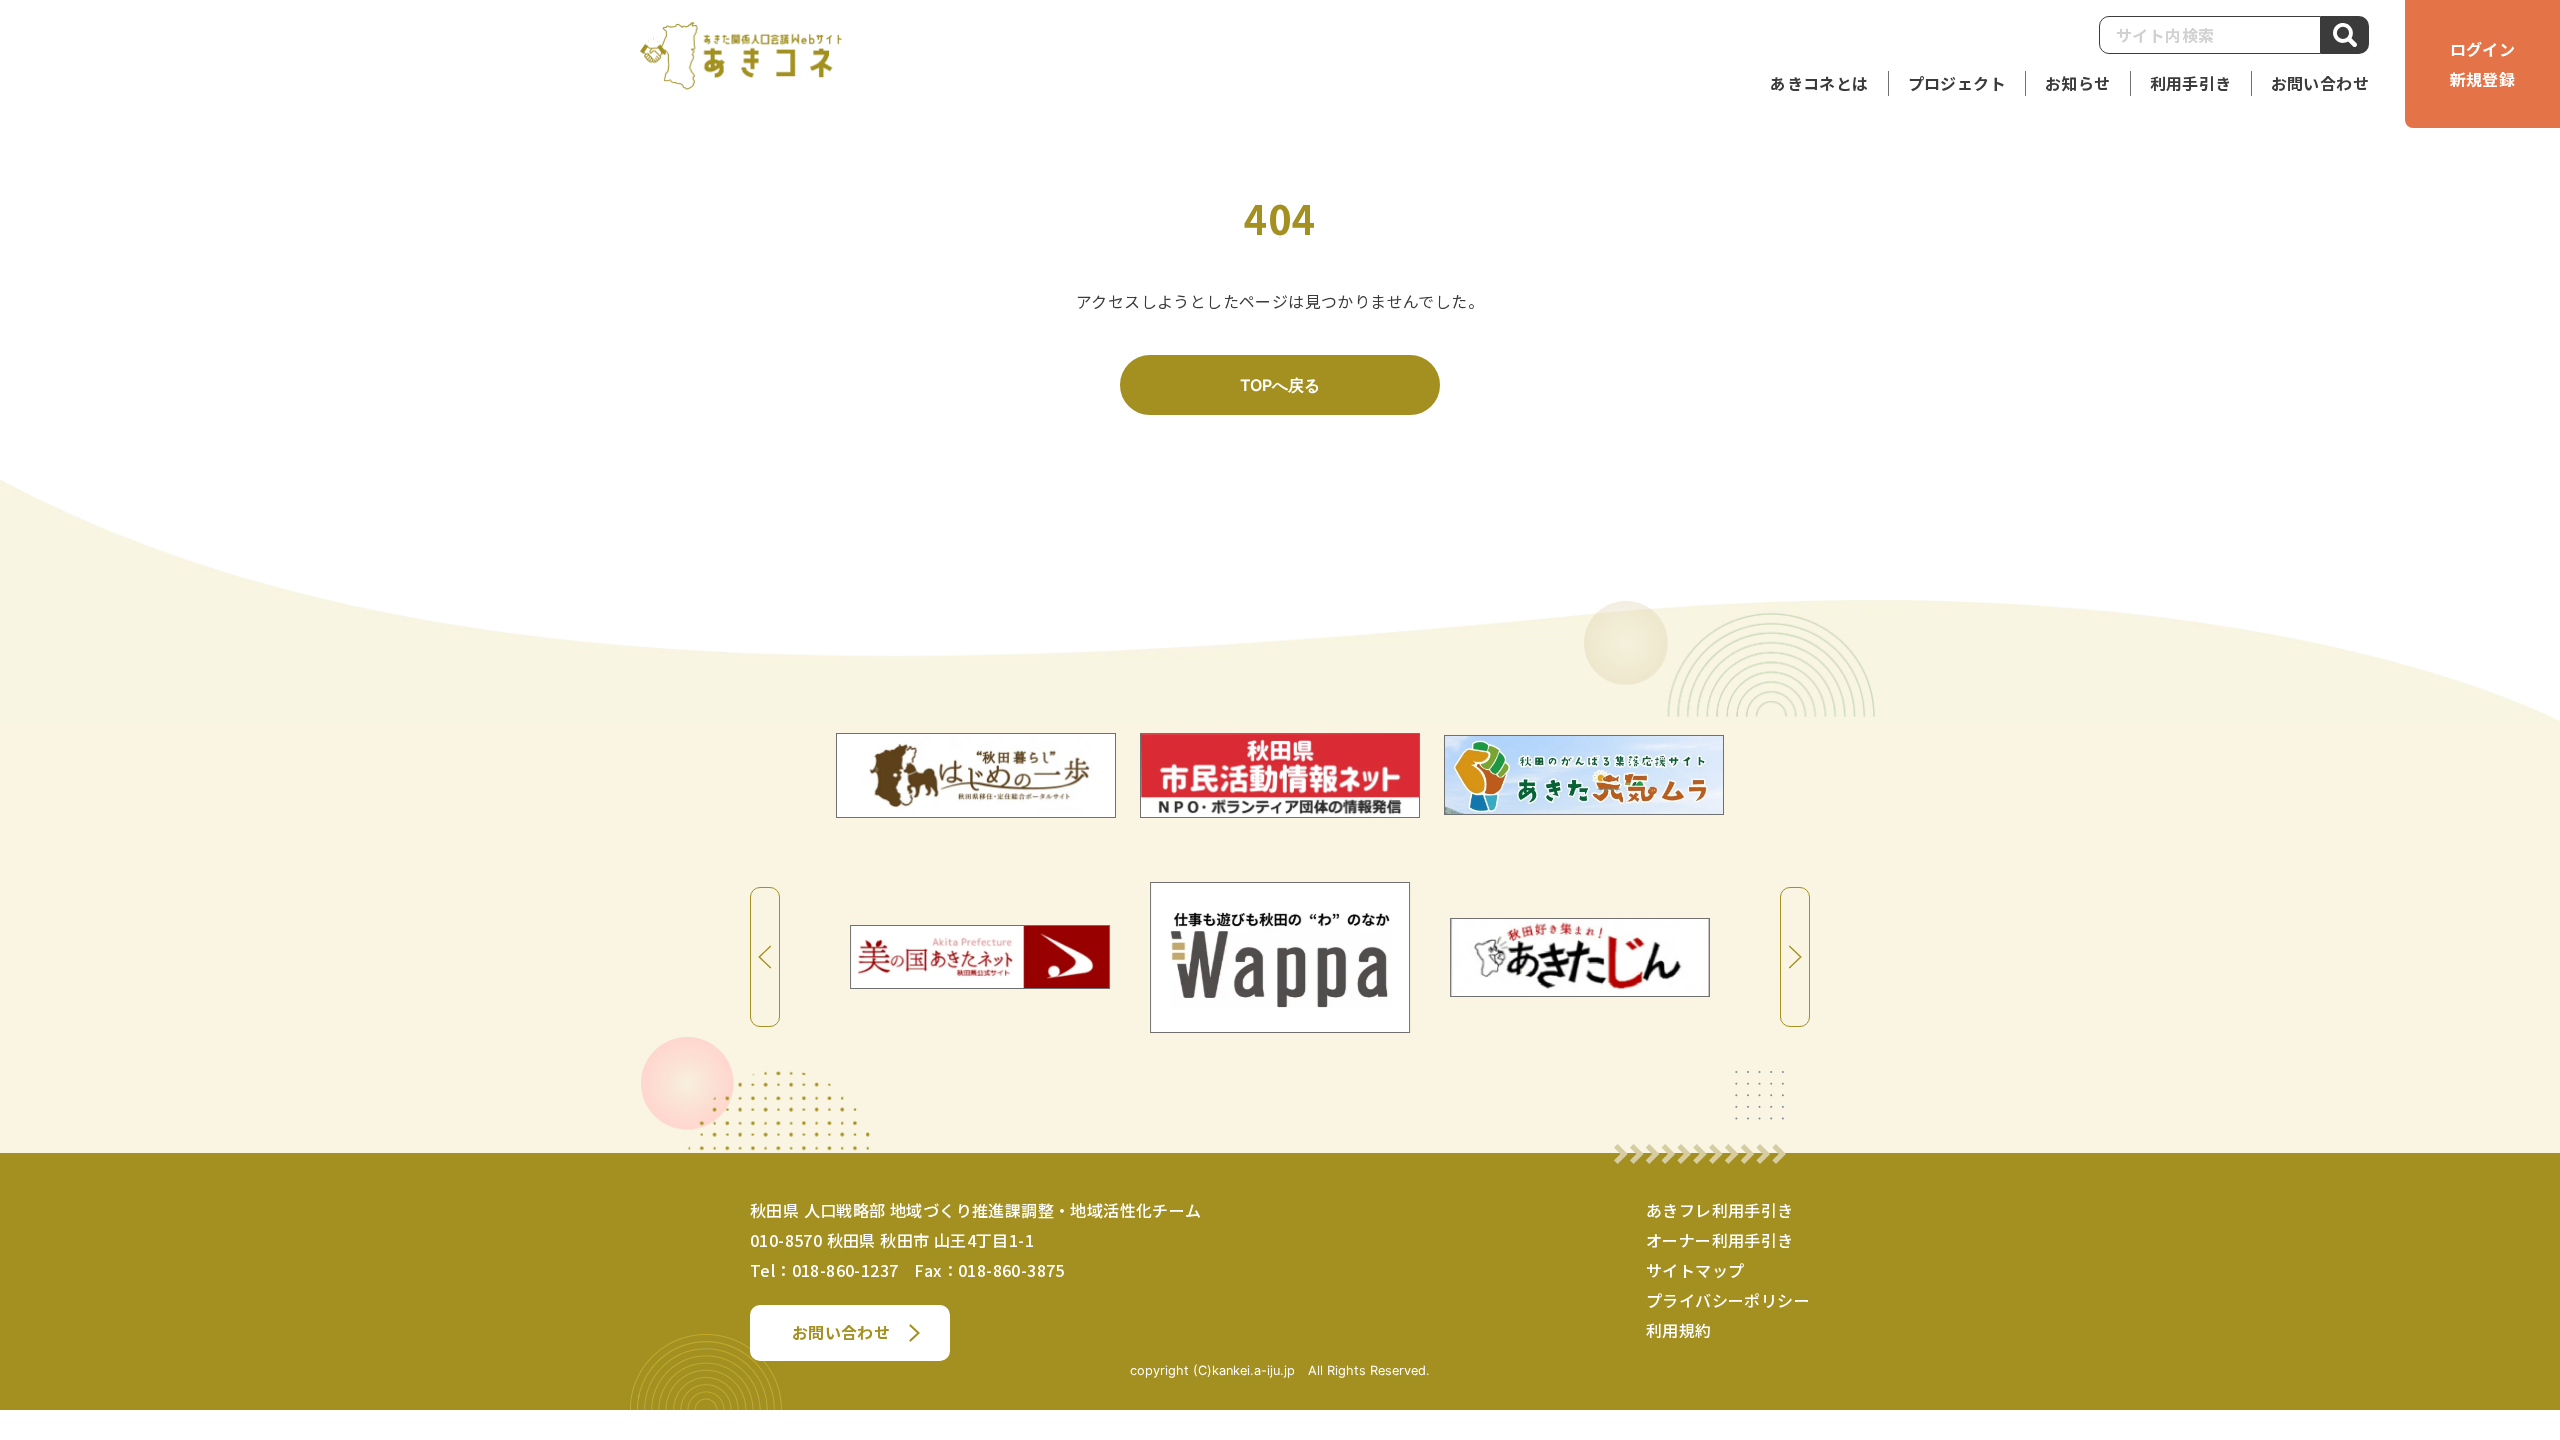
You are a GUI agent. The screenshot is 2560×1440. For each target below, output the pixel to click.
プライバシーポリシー (1728, 1300)
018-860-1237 (845, 1270)
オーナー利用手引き (1720, 1240)
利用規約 (1679, 1330)
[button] (2191, 83)
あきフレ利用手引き (1720, 1210)
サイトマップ (1695, 1270)
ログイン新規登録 (2483, 64)
